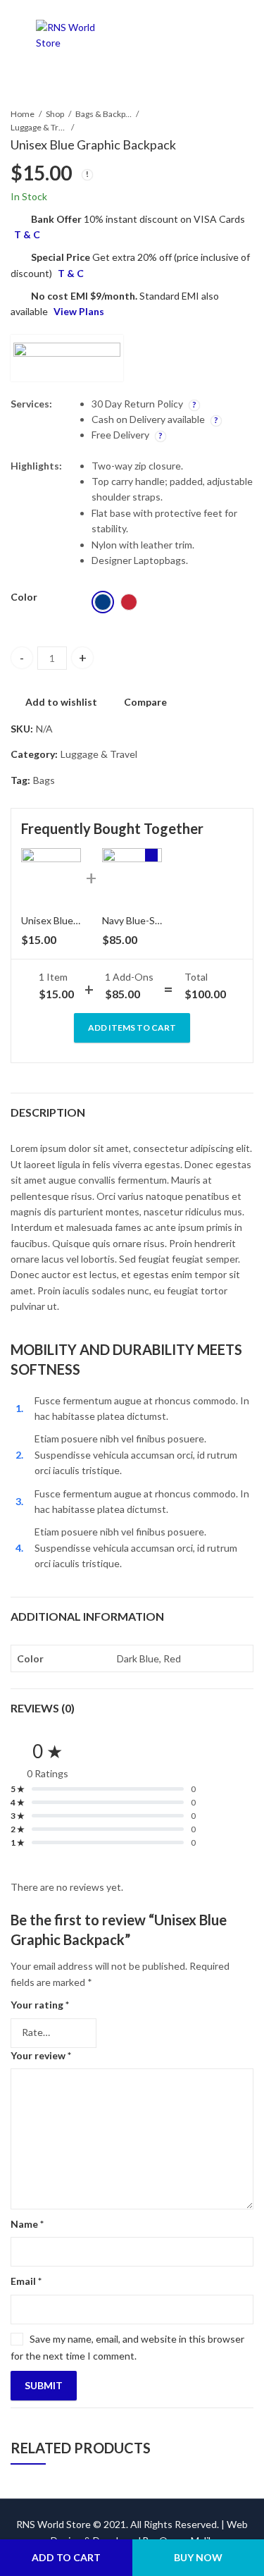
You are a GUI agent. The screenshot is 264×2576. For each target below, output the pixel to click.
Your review (41, 2055)
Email (26, 2281)
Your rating (40, 2005)
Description (48, 1112)
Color (24, 597)
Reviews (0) (43, 1708)
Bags (44, 780)
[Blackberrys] (67, 358)
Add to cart (66, 2557)
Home (23, 114)
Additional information (87, 1616)
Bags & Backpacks (103, 114)
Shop (55, 114)
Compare (145, 702)
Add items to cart (132, 1028)
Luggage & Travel (39, 127)
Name (27, 2224)
